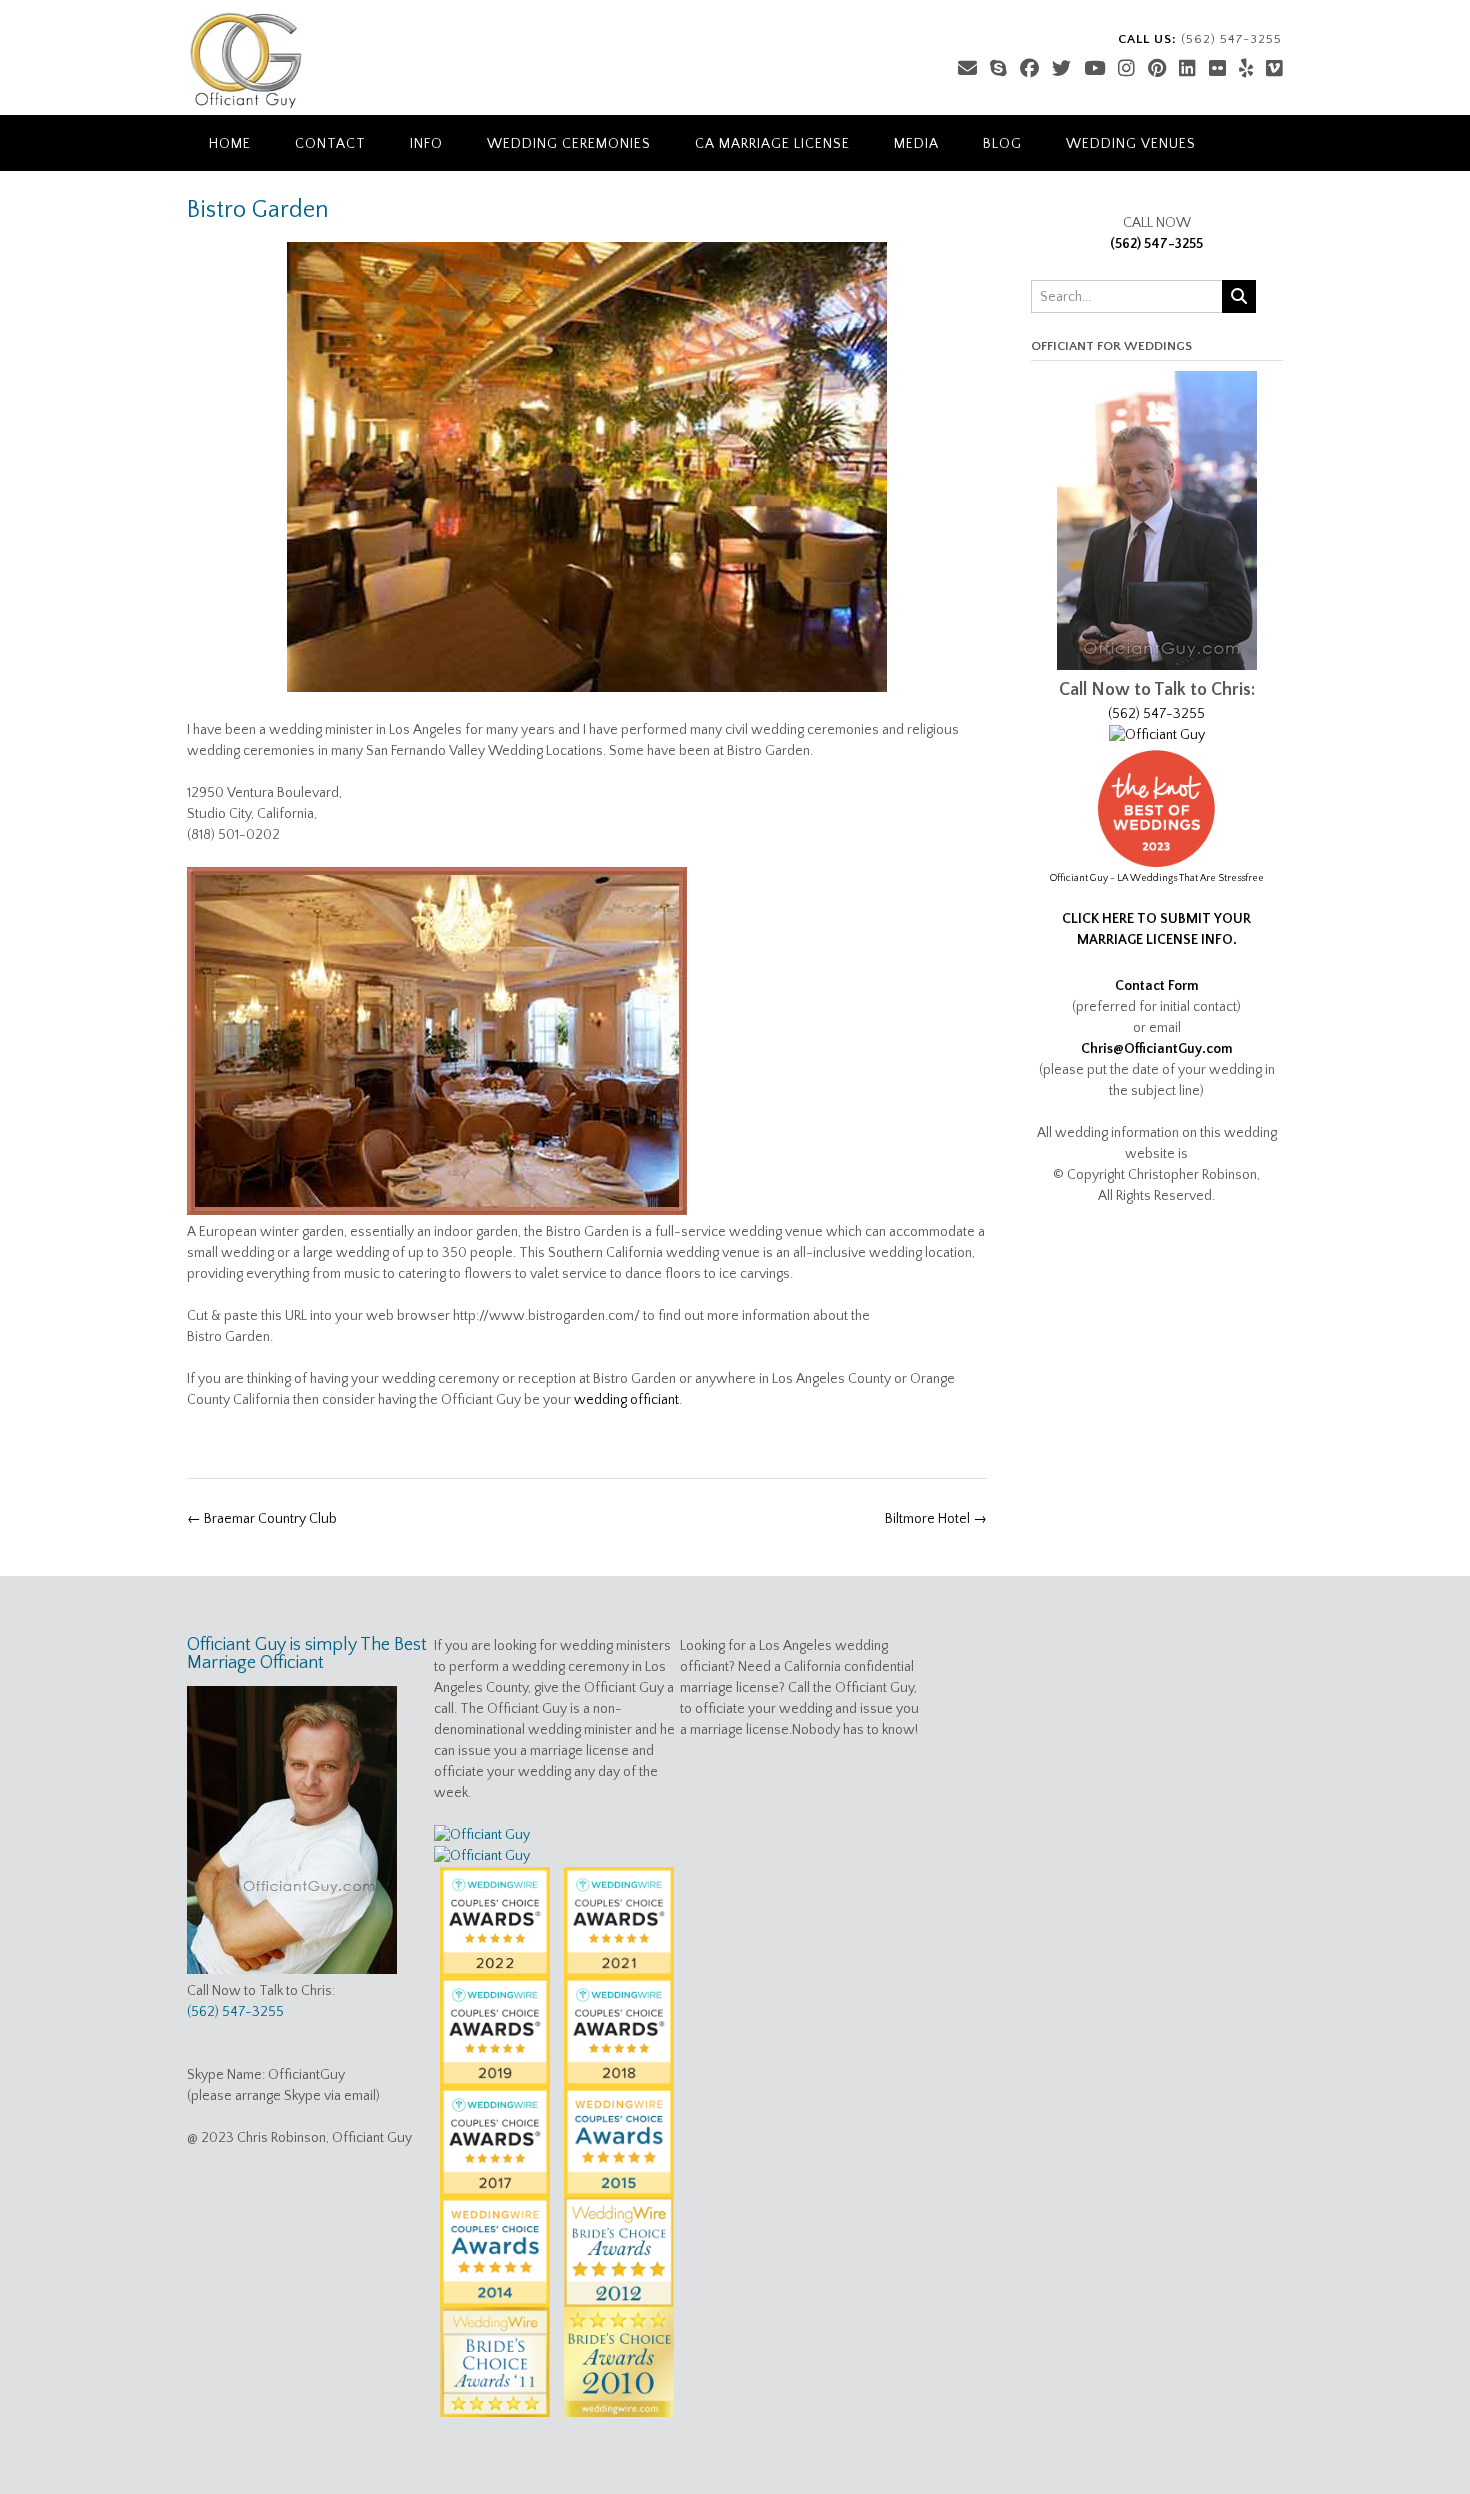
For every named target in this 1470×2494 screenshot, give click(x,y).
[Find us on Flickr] (1217, 69)
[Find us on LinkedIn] (1187, 69)
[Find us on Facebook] (1029, 69)
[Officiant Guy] (245, 60)
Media (916, 144)
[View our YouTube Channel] (1094, 69)
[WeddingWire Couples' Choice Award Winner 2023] (482, 1856)
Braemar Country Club (262, 1519)
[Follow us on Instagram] (1126, 69)
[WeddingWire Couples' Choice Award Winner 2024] (482, 1835)
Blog (1002, 144)
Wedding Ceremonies (569, 144)
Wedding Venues (1131, 144)
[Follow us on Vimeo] (1274, 69)
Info (426, 144)
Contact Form (1157, 986)
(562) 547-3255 (1156, 244)
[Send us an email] (967, 69)
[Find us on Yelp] (1246, 69)
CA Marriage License (772, 144)
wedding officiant (626, 1400)
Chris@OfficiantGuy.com (1157, 1049)
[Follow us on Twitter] (1061, 69)
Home (230, 144)
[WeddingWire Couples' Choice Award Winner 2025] (1157, 735)
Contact (330, 144)
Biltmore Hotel (936, 1519)
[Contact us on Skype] (998, 69)
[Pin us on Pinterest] (1157, 69)
